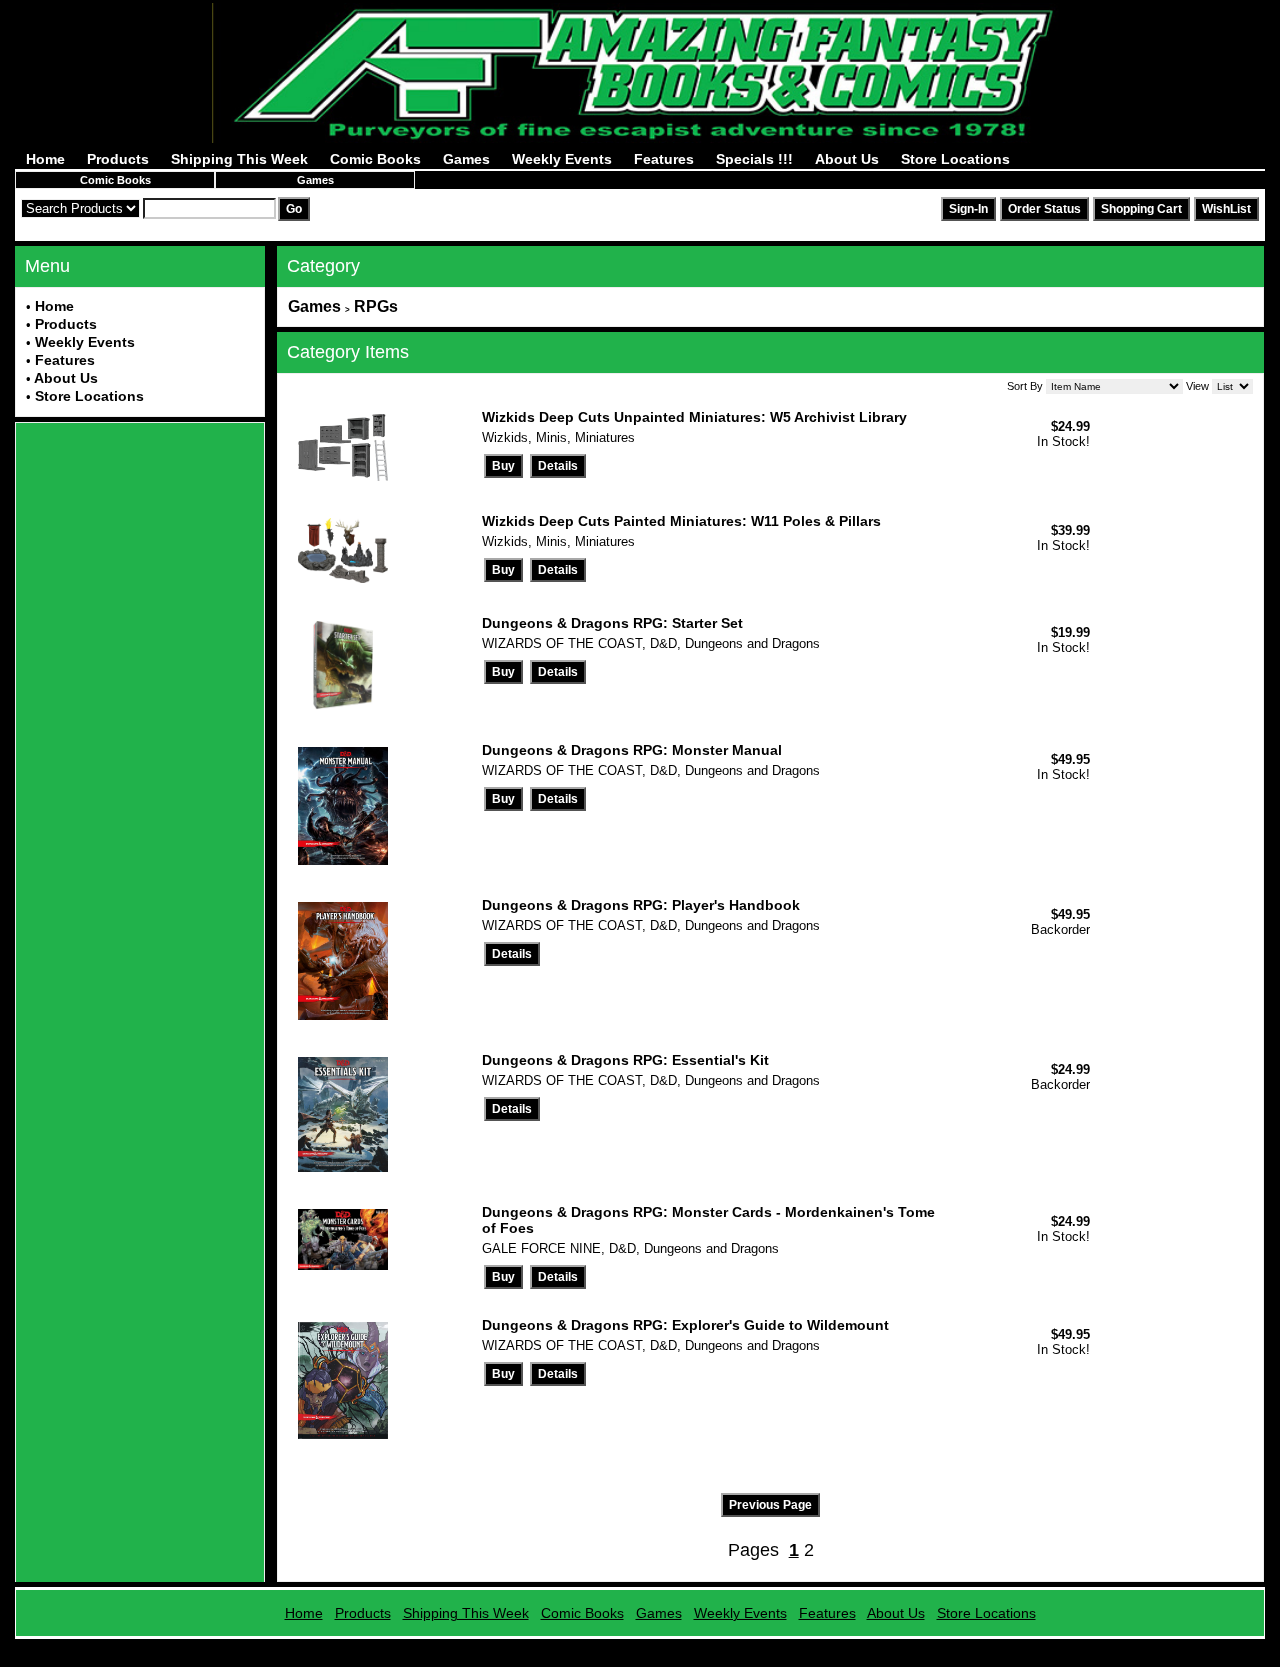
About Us (847, 159)
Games (466, 159)
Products (118, 159)
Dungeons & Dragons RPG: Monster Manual (632, 750)
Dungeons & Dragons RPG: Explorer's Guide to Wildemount (685, 1325)
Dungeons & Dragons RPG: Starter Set (612, 623)
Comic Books (375, 159)
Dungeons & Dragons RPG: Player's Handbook (641, 905)
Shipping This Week (239, 159)
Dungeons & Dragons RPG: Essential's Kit (625, 1060)
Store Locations (955, 159)
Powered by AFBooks (640, 1646)
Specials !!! (754, 159)
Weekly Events (562, 159)
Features (664, 159)
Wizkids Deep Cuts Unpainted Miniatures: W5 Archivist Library (694, 417)
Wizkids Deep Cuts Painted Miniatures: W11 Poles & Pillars (681, 521)
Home (45, 159)
